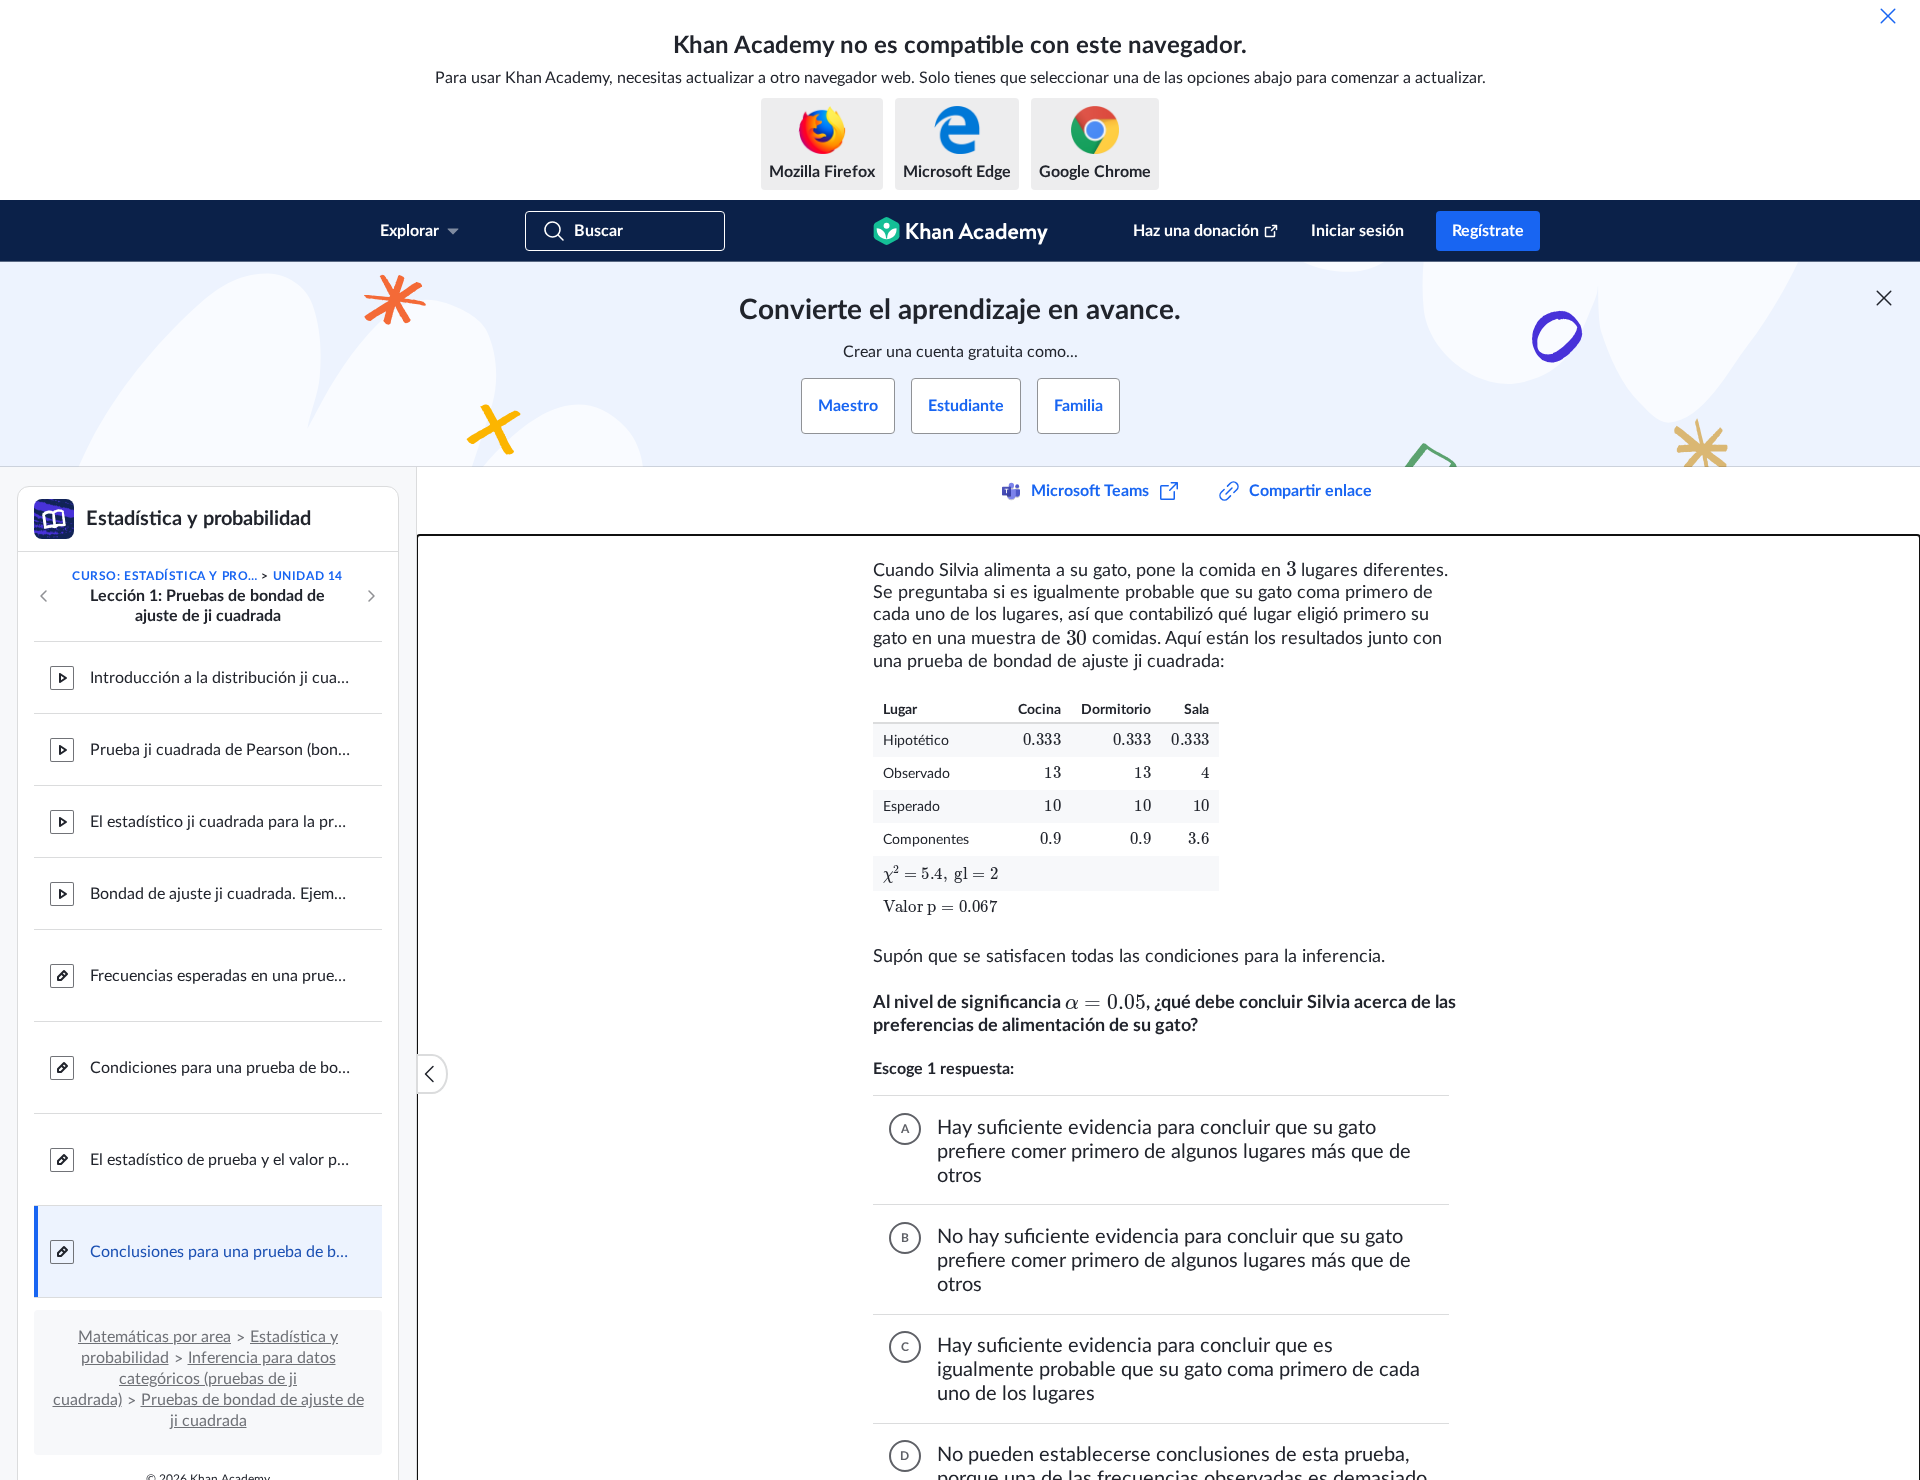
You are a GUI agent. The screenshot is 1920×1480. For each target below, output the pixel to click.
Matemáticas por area (154, 1337)
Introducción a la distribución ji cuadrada (220, 678)
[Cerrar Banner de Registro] (1884, 298)
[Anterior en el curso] (44, 596)
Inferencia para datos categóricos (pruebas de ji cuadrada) (194, 1379)
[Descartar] (1888, 16)
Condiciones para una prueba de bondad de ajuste (220, 1068)
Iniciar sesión (1357, 231)
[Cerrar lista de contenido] (432, 1074)
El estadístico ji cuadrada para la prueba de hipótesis (220, 822)
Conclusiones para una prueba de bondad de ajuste (220, 1252)
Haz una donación (1196, 231)
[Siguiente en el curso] (371, 596)
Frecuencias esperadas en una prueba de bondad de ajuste (220, 976)
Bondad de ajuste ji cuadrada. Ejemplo (220, 894)
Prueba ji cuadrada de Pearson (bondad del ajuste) (220, 750)
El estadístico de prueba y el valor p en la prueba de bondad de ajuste (220, 1160)
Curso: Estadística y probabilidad (165, 576)
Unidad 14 (308, 576)
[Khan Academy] (960, 231)
